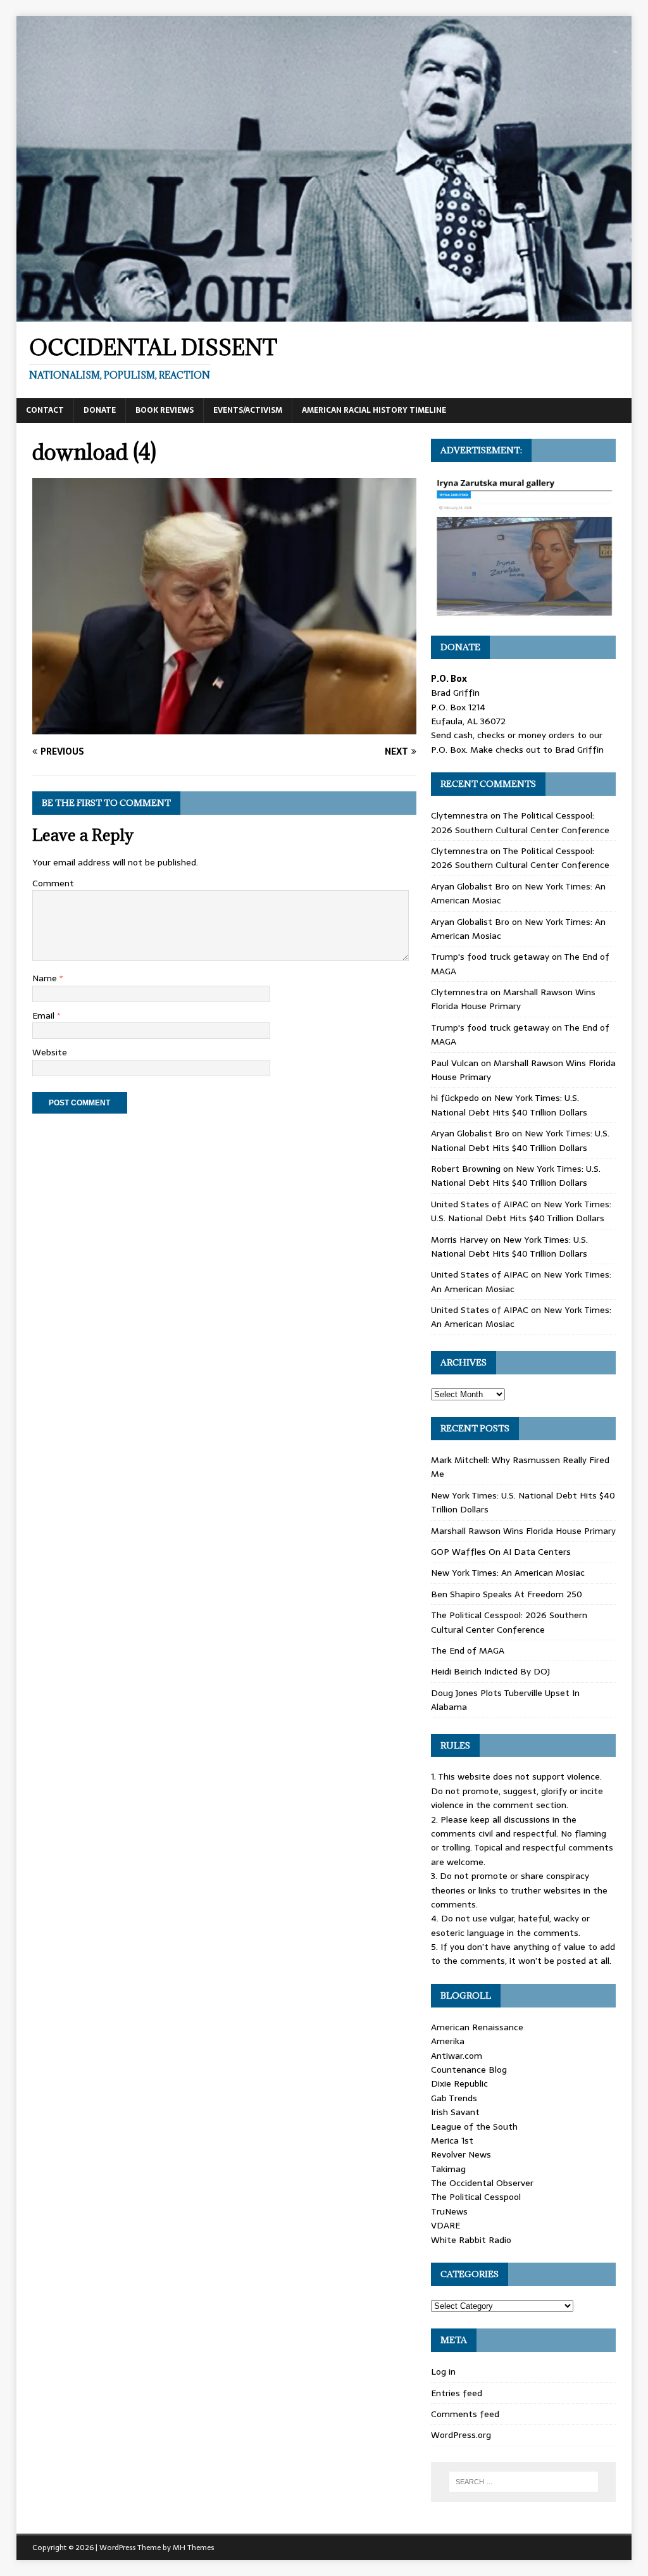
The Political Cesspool (476, 2197)
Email (45, 1015)
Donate (100, 410)
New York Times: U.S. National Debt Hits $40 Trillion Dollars (509, 1105)
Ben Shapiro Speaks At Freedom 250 (507, 1594)
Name (46, 978)
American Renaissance (477, 2027)
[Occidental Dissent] (324, 314)
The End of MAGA (468, 1650)
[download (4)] (224, 727)
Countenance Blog (469, 2070)
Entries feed (457, 2393)
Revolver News (461, 2154)
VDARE (445, 2225)
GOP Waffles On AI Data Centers (501, 1552)
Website (50, 1052)
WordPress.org (461, 2435)
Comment (53, 883)
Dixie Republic (459, 2083)
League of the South (474, 2127)
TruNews (449, 2211)
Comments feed (465, 2414)
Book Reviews (165, 410)
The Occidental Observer (482, 2183)
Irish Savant (455, 2112)
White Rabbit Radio (471, 2240)
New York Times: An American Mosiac (508, 1573)
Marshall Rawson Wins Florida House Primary (513, 999)
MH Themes (193, 2548)
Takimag (448, 2169)
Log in (443, 2372)
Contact (45, 410)
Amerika (448, 2041)
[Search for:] (524, 2482)
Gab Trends (454, 2098)
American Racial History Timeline (374, 410)
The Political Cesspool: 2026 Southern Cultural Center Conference (520, 822)
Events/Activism (248, 410)
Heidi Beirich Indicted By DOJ (490, 1671)
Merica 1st (452, 2140)
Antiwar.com (457, 2056)
